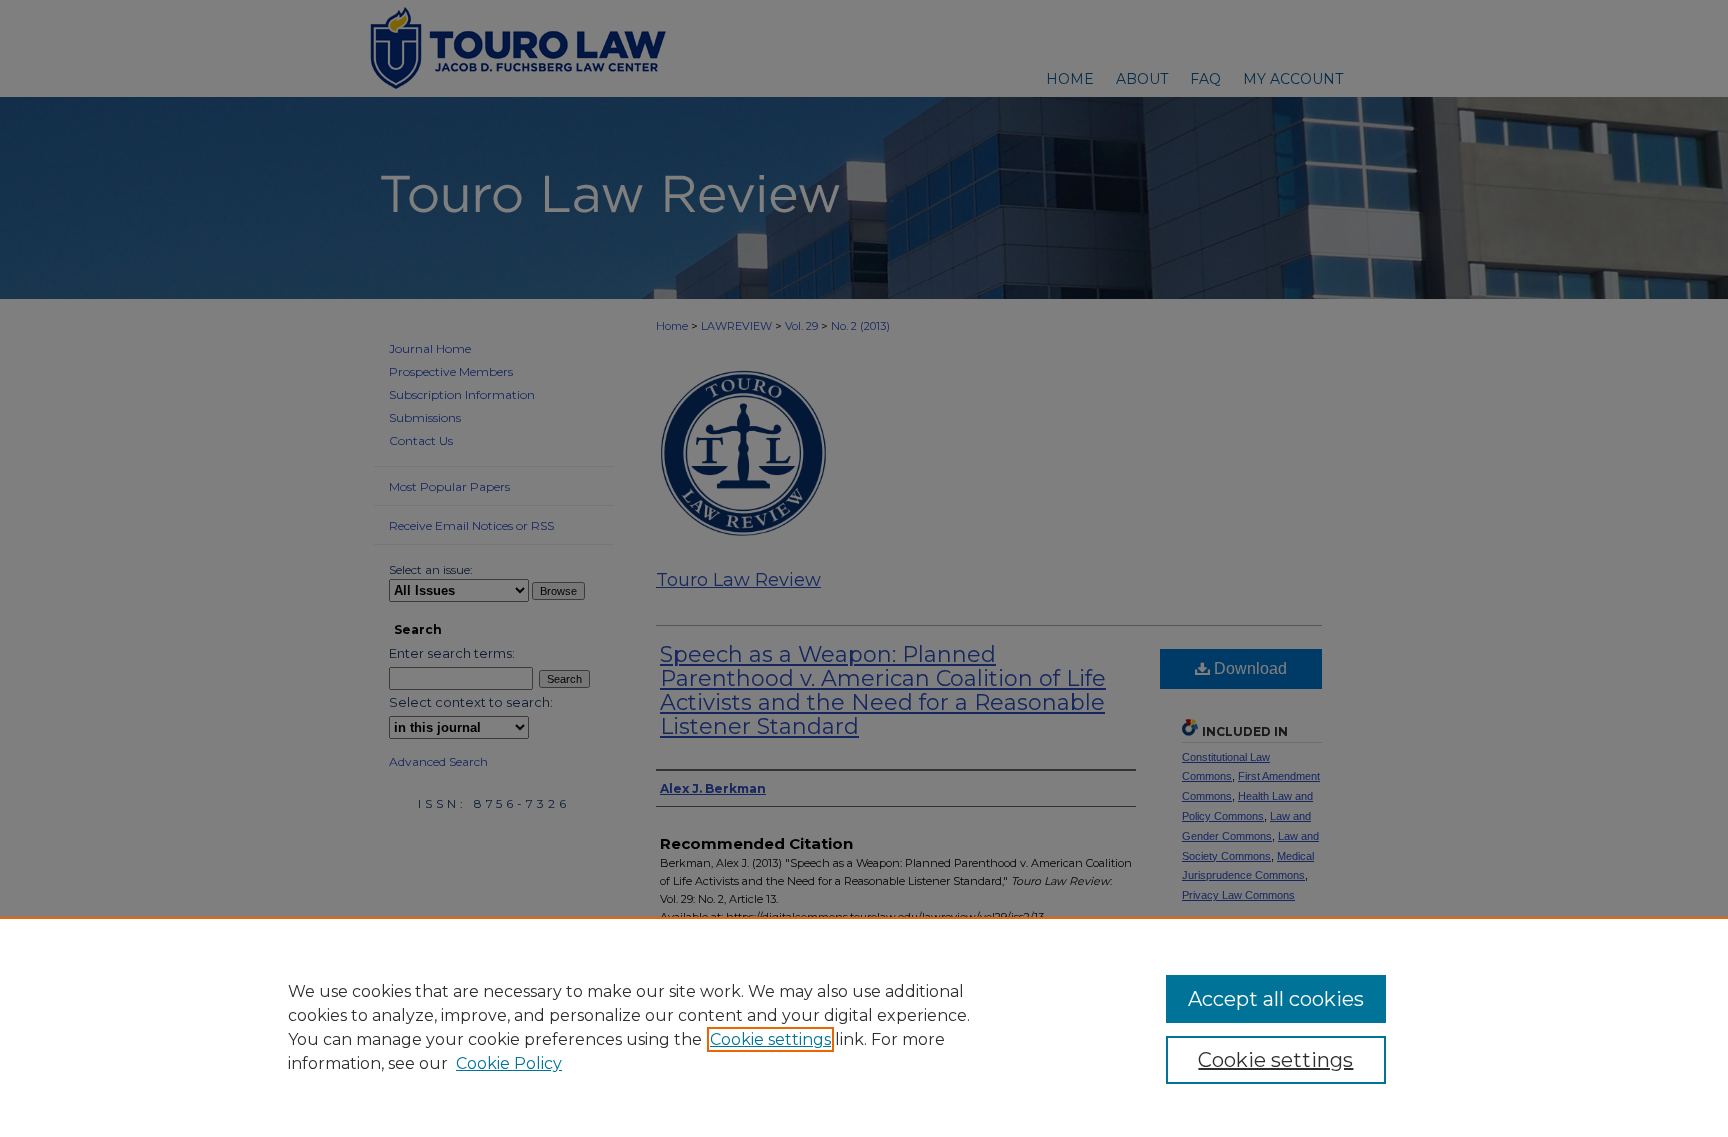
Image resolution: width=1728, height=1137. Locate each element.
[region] (864, 1027)
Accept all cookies (1276, 999)
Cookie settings (770, 1039)
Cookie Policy (509, 1063)
